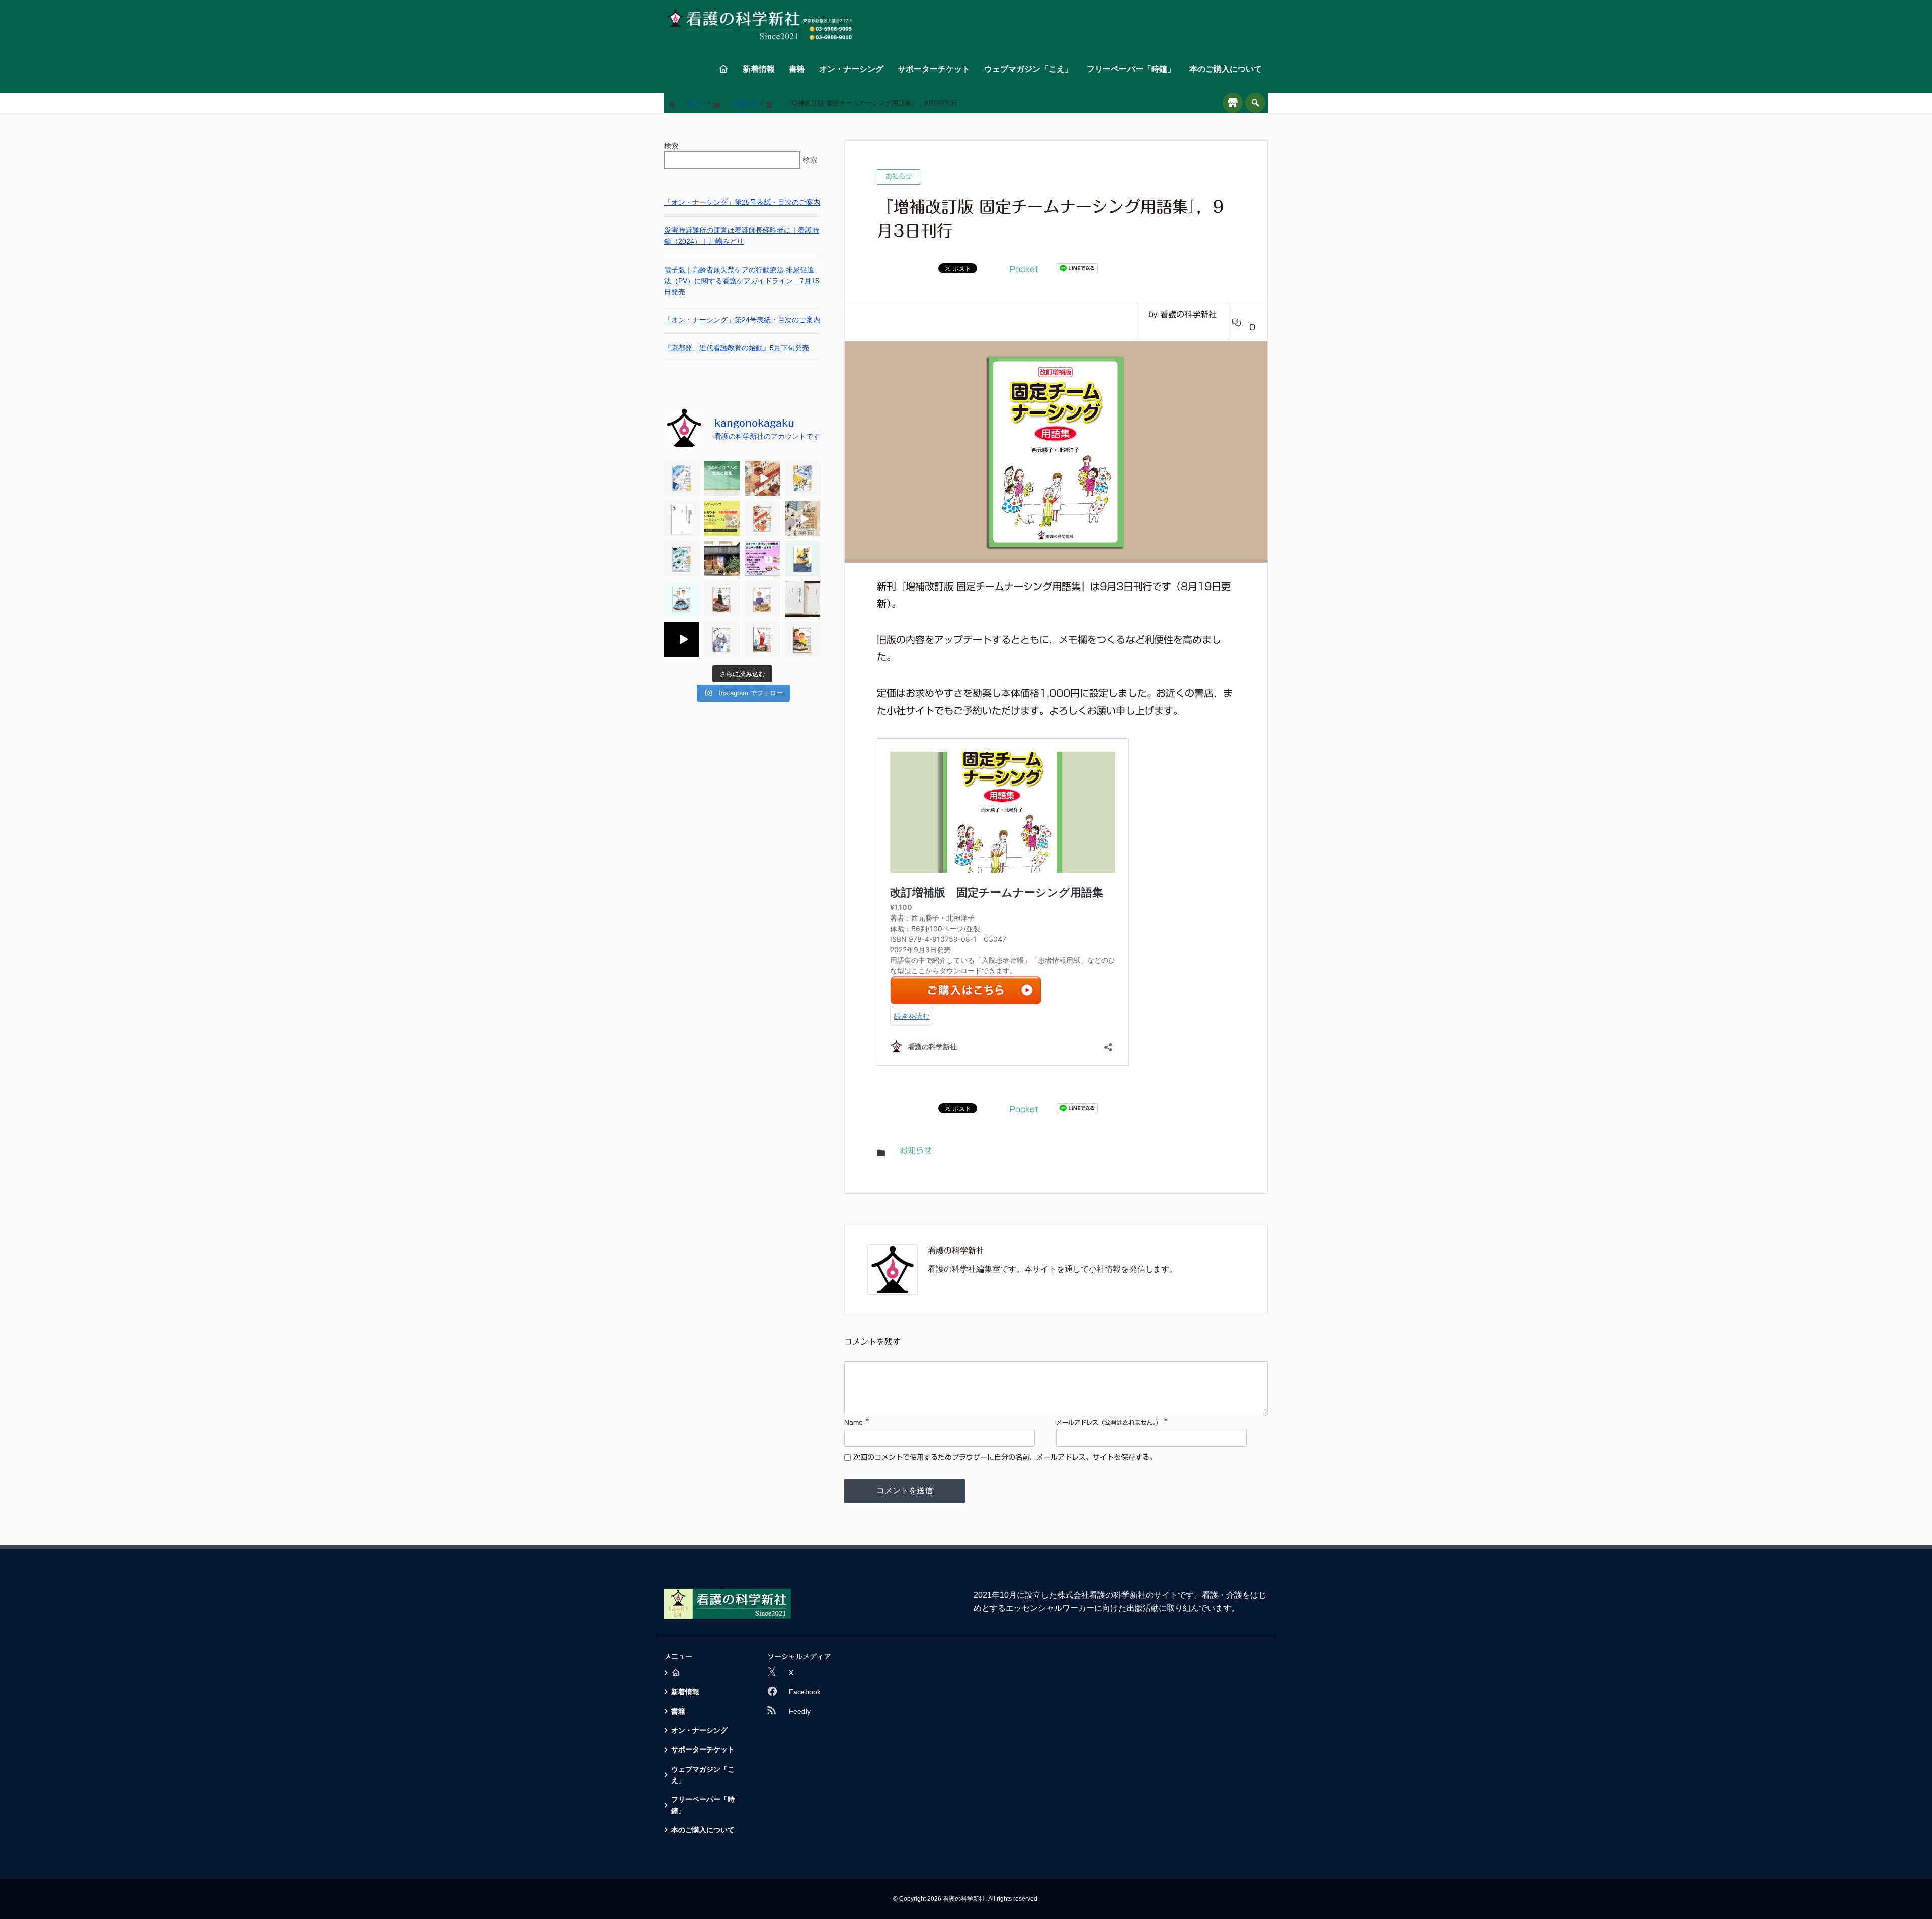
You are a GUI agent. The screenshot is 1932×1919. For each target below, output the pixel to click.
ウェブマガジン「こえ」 (1028, 69)
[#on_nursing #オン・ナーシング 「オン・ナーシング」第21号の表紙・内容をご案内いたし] (682, 599)
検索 (671, 146)
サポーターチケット (934, 69)
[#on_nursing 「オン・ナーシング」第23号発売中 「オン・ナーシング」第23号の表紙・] (762, 519)
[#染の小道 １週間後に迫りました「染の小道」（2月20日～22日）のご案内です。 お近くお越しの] (762, 559)
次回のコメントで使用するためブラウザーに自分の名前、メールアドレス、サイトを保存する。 (1005, 1457)
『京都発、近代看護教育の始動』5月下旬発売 (737, 348)
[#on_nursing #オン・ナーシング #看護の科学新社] (802, 519)
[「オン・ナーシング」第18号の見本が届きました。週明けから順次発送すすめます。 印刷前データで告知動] (682, 639)
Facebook (805, 1692)
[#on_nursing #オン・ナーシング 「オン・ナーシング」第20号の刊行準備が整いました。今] (722, 599)
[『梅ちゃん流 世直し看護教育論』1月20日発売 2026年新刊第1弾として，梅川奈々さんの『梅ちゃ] (802, 559)
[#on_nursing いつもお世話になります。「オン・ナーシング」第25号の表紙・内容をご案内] (682, 478)
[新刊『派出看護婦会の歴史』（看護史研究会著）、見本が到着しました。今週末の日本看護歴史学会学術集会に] (802, 599)
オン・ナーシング (851, 69)
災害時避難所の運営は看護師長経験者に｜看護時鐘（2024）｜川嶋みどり (742, 236)
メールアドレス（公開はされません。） (1109, 1422)
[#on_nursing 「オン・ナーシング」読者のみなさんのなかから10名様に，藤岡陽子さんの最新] (722, 519)
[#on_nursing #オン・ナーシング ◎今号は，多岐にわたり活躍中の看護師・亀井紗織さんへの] (762, 639)
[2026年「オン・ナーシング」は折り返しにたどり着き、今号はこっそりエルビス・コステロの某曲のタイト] (762, 478)
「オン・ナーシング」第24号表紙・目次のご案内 (742, 320)
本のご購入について (1226, 69)
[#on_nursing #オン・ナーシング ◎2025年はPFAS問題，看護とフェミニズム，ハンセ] (802, 639)
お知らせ (916, 1150)
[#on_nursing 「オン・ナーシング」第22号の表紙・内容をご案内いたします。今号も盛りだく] (682, 559)
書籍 (797, 69)
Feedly (800, 1711)
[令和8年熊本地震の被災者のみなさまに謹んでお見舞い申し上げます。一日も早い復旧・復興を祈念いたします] (722, 478)
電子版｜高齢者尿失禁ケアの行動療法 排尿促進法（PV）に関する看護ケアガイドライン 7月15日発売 (742, 281)
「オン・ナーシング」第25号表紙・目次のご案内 (742, 202)
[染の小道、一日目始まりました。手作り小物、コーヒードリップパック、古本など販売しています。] (722, 559)
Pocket (1024, 269)
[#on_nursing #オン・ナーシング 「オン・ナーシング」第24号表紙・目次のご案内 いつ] (802, 478)
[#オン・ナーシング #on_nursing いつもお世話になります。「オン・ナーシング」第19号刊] (762, 599)
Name (854, 1422)
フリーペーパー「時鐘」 (1131, 69)
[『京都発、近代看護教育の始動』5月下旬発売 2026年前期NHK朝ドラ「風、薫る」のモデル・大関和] (682, 519)
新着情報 (759, 69)
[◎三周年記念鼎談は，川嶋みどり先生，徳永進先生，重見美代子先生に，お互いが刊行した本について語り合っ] (722, 639)
